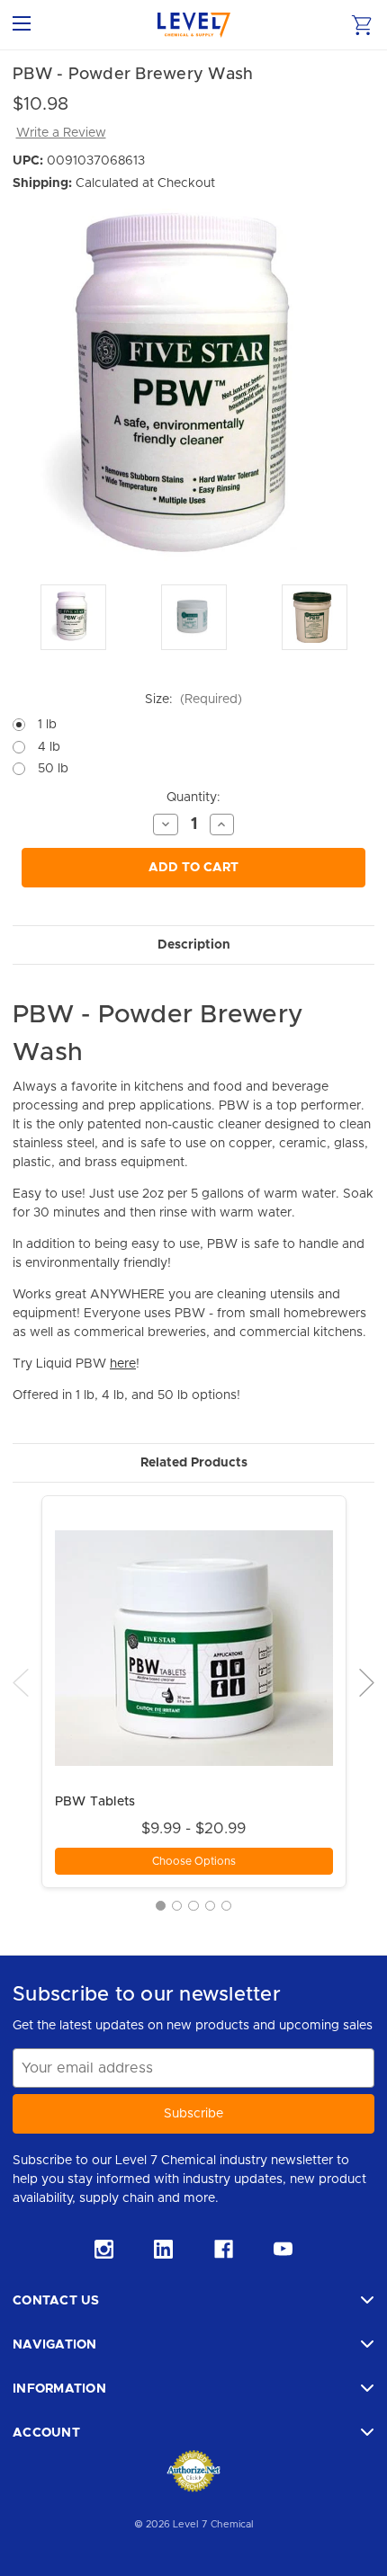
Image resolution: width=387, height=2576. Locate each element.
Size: (193, 700)
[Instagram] (104, 2249)
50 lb (53, 769)
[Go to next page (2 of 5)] (367, 1682)
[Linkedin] (163, 2249)
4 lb (49, 747)
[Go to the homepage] (194, 25)
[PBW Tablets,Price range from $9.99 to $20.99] (194, 1648)
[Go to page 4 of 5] (210, 1906)
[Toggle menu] (25, 25)
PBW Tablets (95, 1802)
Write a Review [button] (61, 133)
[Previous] (21, 1682)
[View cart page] (362, 25)
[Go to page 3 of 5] (193, 1906)
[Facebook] (224, 2249)
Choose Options (194, 1861)
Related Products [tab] (194, 1463)
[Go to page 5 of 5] (226, 1906)
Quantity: (193, 798)
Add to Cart (193, 868)
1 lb (47, 725)
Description (194, 945)
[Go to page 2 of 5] (177, 1906)
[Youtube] (283, 2249)
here (123, 1364)
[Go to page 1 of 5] (161, 1906)
